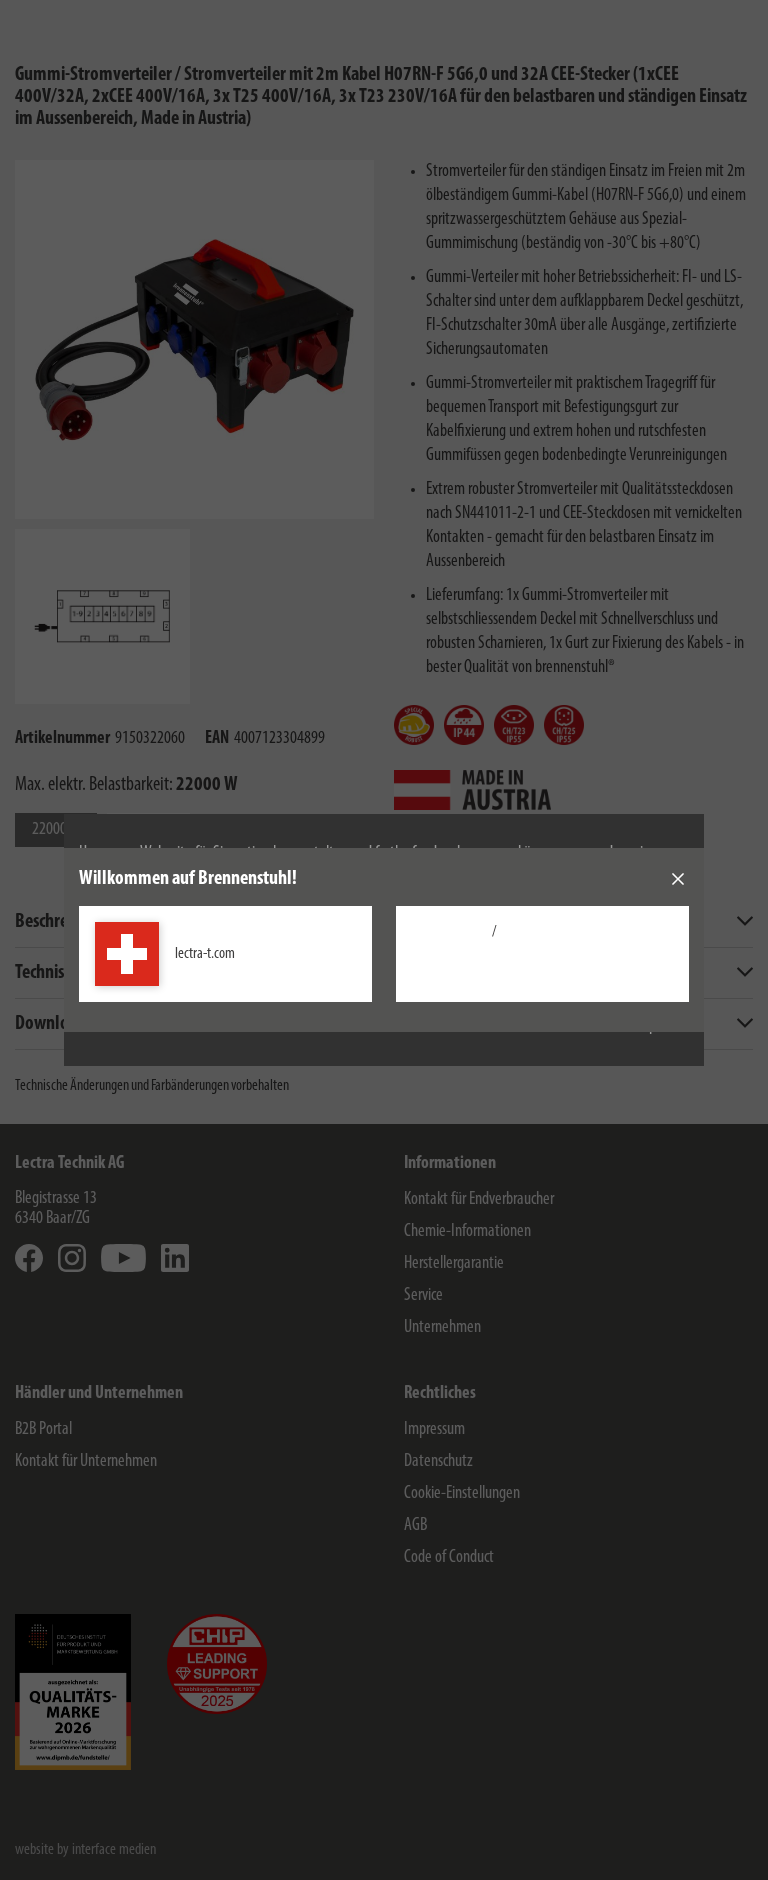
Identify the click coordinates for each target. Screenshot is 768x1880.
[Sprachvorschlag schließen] (678, 879)
